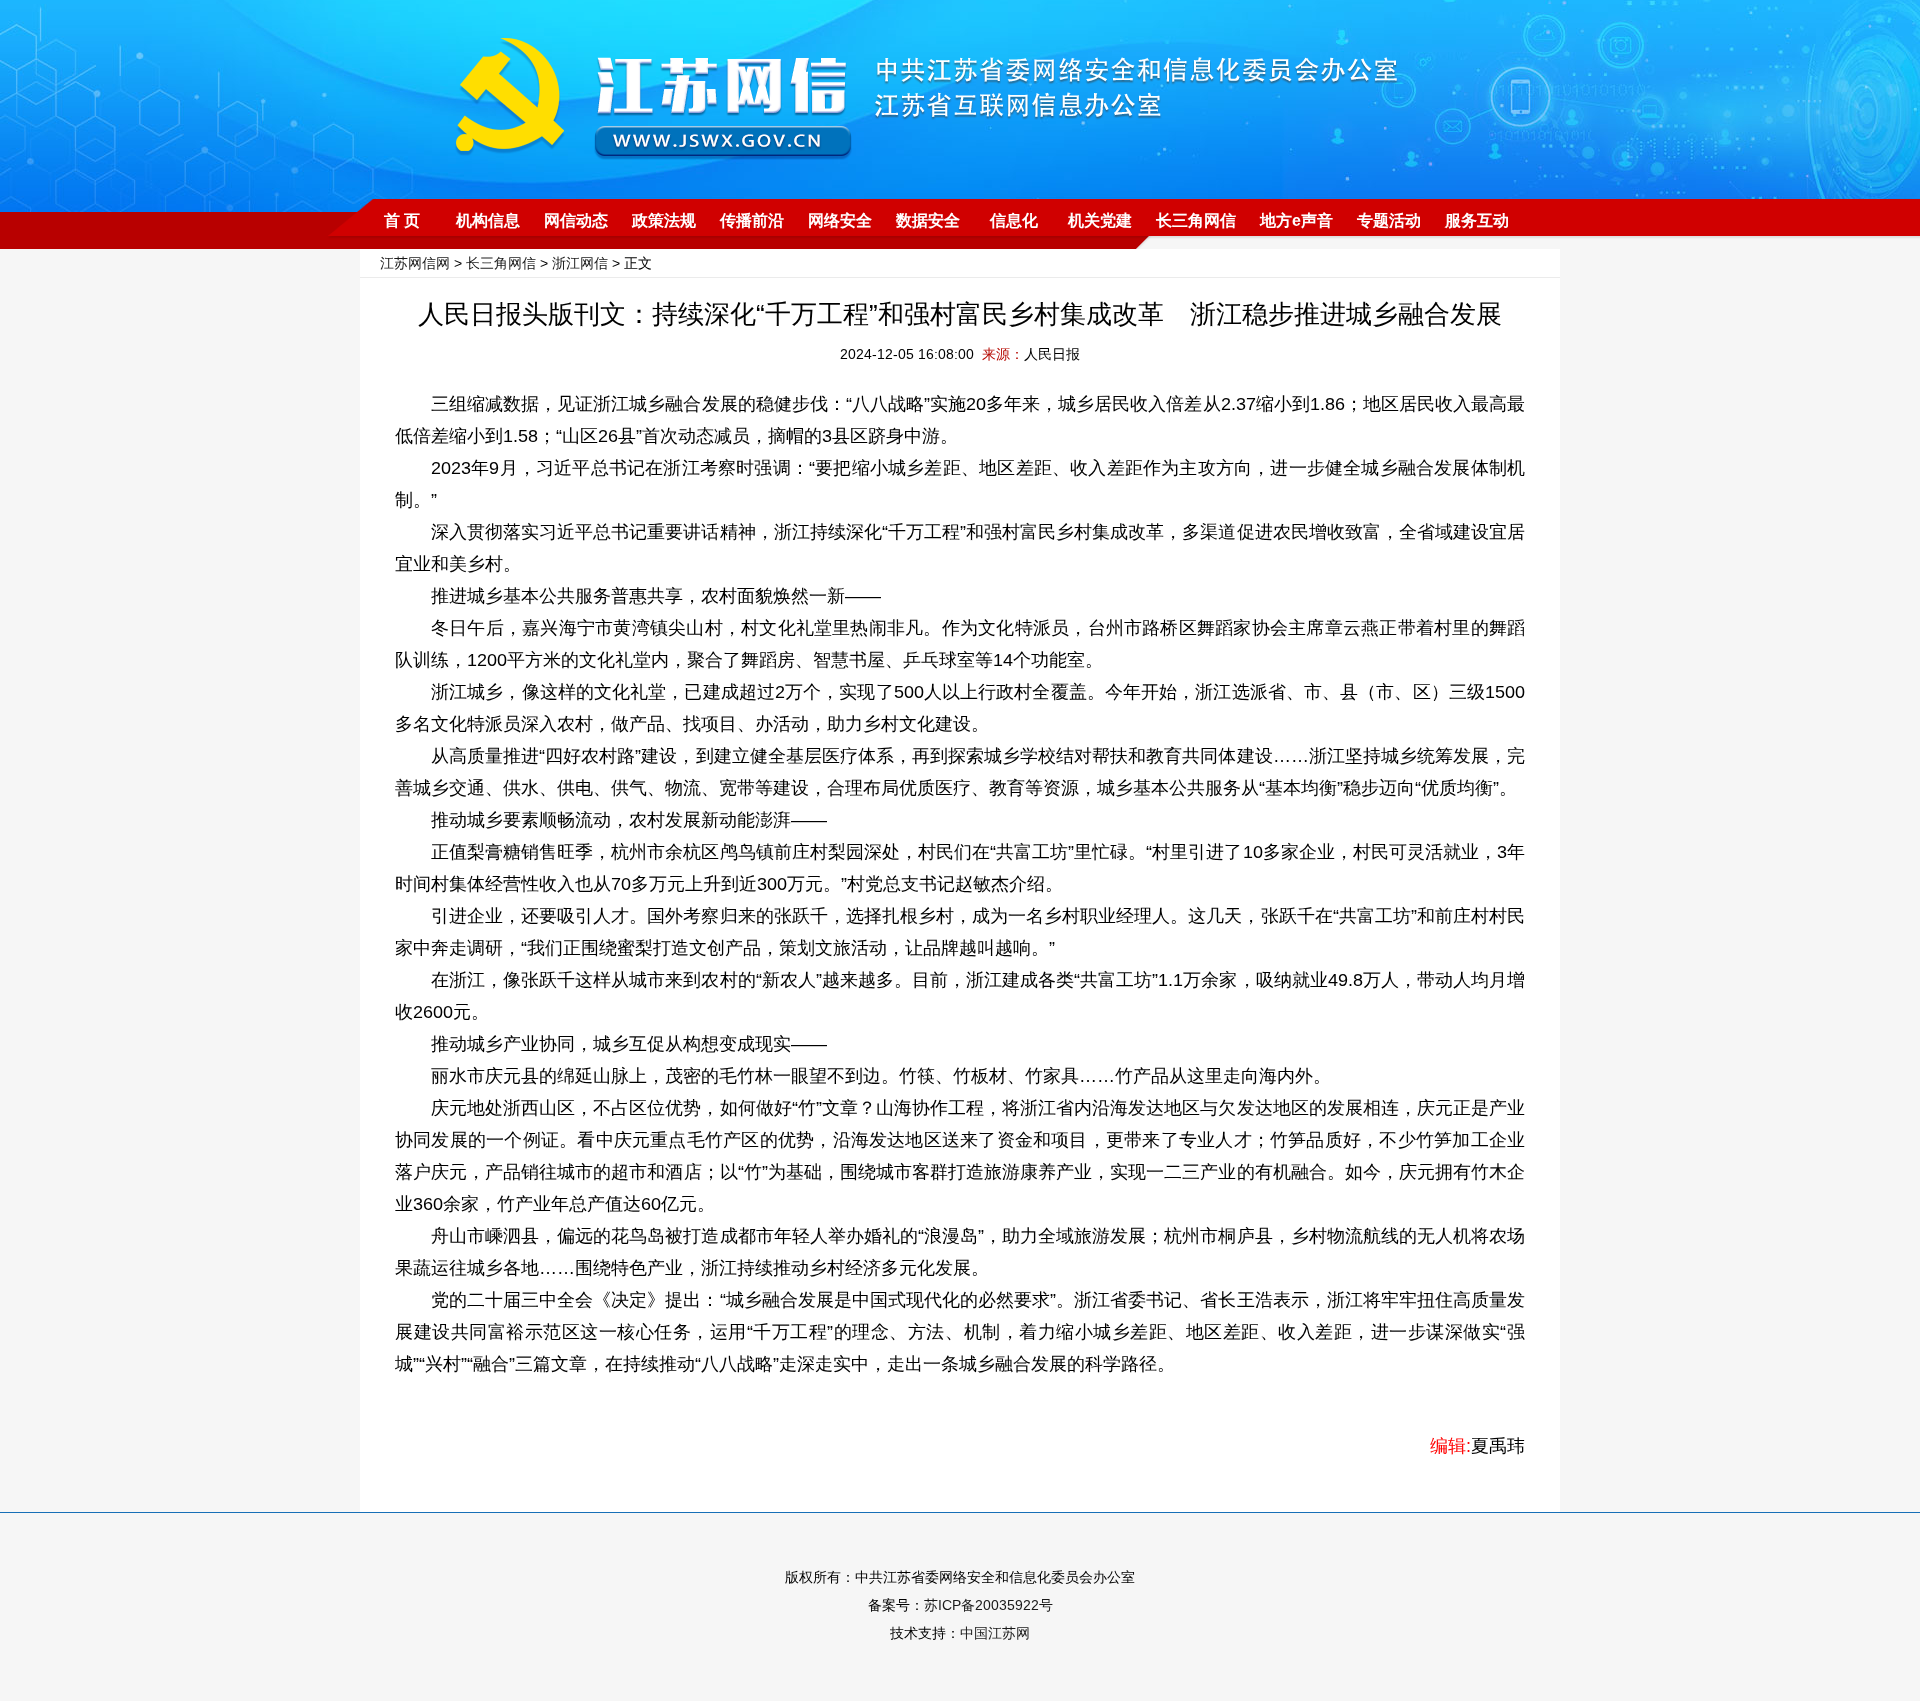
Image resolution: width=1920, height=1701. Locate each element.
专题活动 (1389, 220)
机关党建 (1100, 220)
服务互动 (1477, 220)
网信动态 (576, 220)
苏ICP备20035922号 (988, 1605)
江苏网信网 (415, 263)
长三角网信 (1196, 220)
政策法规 (664, 220)
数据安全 (928, 220)
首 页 (402, 220)
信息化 (1014, 220)
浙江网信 (580, 263)
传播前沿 (752, 220)
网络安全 (840, 220)
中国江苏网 (995, 1633)
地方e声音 (1296, 220)
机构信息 (488, 220)
